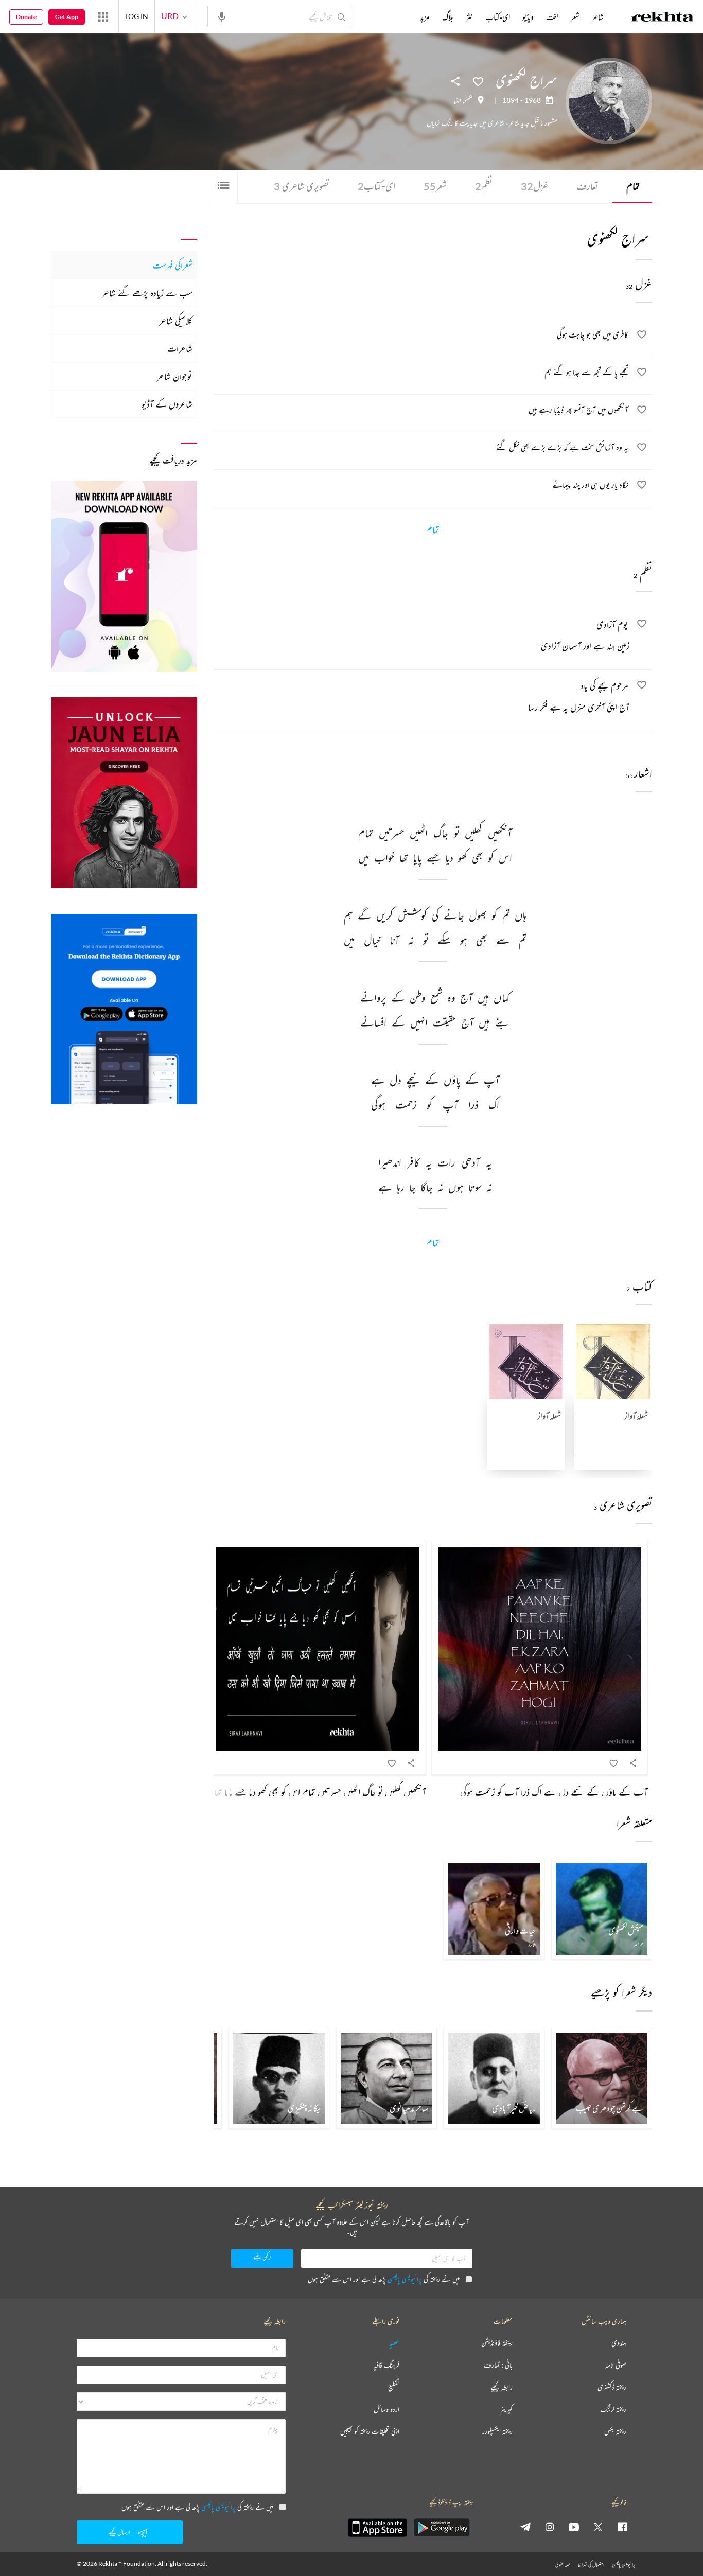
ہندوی (619, 2343)
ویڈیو (528, 17)
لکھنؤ (468, 100)
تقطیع (394, 2387)
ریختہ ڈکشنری (612, 2387)
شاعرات (180, 348)
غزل (534, 186)
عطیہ (394, 2343)
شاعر (598, 17)
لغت (552, 17)
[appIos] (377, 2528)
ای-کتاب (376, 186)
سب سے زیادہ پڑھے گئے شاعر (147, 293)
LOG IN (137, 16)
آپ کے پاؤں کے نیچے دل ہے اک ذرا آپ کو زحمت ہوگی (554, 1792)
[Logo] (662, 18)
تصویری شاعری (302, 186)
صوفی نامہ (616, 2365)
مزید (425, 17)
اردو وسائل (386, 2410)
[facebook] (622, 2527)
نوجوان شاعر (175, 376)
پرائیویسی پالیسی (405, 2279)
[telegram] (525, 2527)
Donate (26, 17)
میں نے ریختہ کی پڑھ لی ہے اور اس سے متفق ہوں (384, 2279)
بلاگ (448, 17)
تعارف (587, 186)
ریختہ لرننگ (613, 2410)
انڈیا (457, 100)
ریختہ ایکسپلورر (497, 2432)
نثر (469, 17)
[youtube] (574, 2527)
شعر (435, 186)
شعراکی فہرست (173, 265)
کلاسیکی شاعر (176, 321)
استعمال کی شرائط (591, 2564)
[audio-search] (222, 16)
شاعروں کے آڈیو (167, 404)
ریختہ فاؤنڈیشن (497, 2343)
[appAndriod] (442, 2528)
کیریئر (506, 2410)
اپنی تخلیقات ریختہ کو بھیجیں (370, 2432)
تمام (633, 186)
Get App (67, 17)
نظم (484, 186)
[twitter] (598, 2527)
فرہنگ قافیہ (386, 2365)
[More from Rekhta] (103, 16)
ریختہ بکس (615, 2432)
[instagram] (550, 2527)
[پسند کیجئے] (478, 81)
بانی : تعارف (498, 2365)
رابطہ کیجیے (502, 2387)
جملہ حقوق (563, 2564)
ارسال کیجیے (119, 2532)
